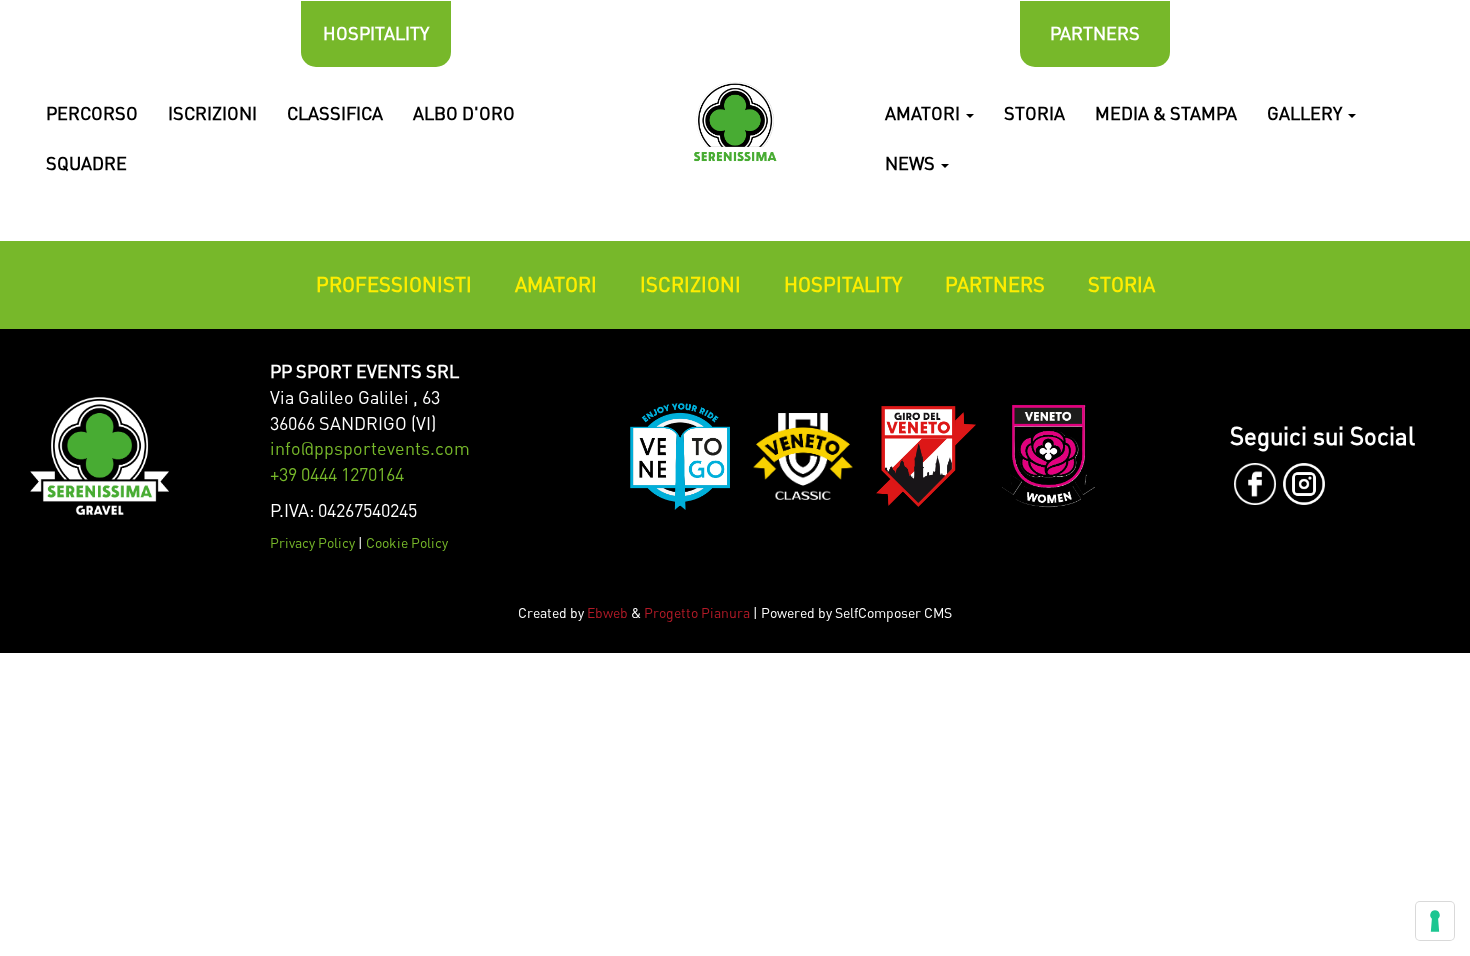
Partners (995, 284)
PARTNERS (1095, 33)
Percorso (92, 113)
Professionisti (394, 284)
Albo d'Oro (464, 113)
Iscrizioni (212, 113)
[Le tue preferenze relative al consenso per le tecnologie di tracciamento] (1435, 921)
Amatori (924, 113)
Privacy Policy (312, 542)
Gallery (1306, 113)
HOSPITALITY (376, 33)
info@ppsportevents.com (370, 448)
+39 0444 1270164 (337, 474)
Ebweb (607, 612)
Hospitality (843, 284)
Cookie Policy (407, 542)
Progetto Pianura (697, 612)
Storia (1034, 113)
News (912, 163)
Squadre (86, 163)
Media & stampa (1166, 113)
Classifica (335, 113)
